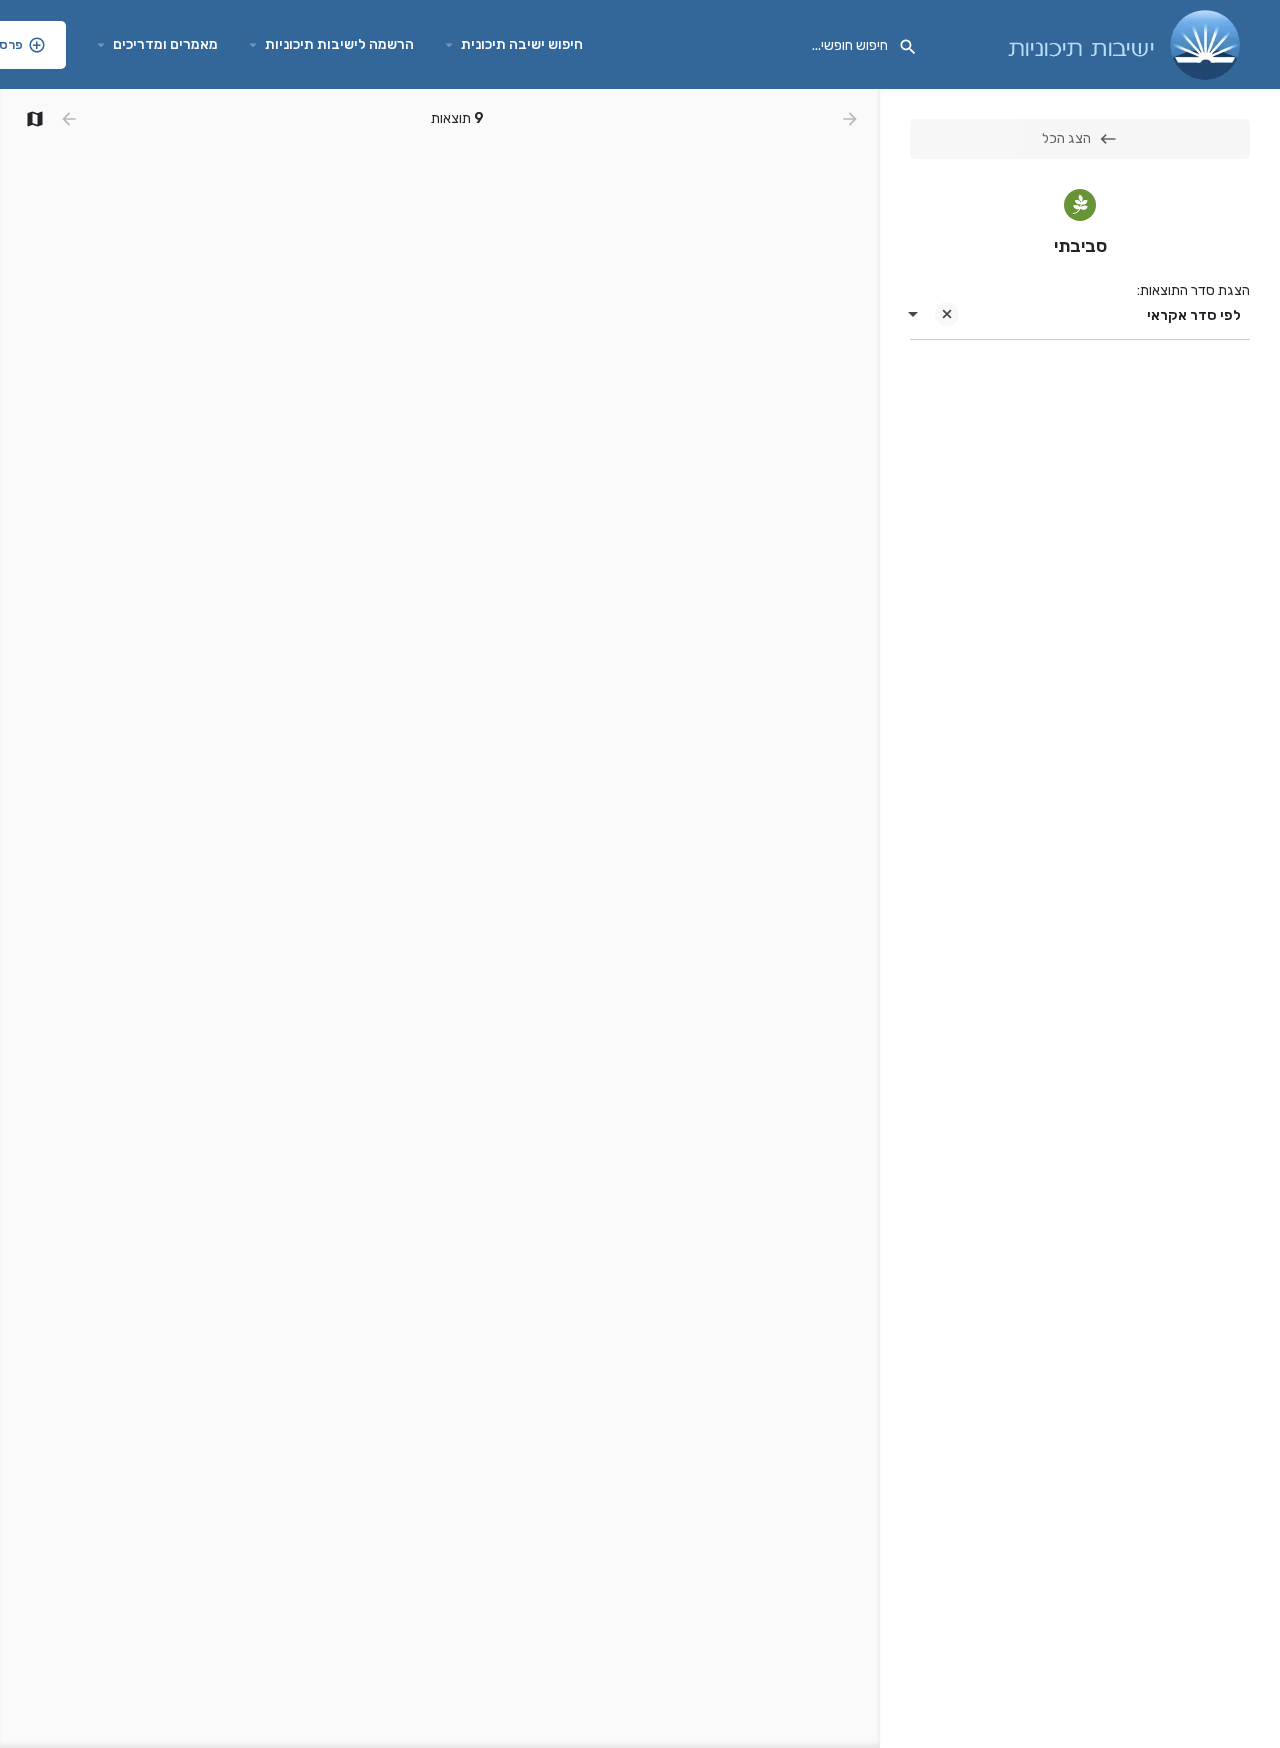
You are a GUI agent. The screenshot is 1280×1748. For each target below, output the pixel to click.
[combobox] (1080, 316)
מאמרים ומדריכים (165, 44)
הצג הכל (1066, 138)
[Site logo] (1121, 43)
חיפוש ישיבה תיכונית (522, 44)
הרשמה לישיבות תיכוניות (339, 44)
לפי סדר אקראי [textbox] (1194, 315)
